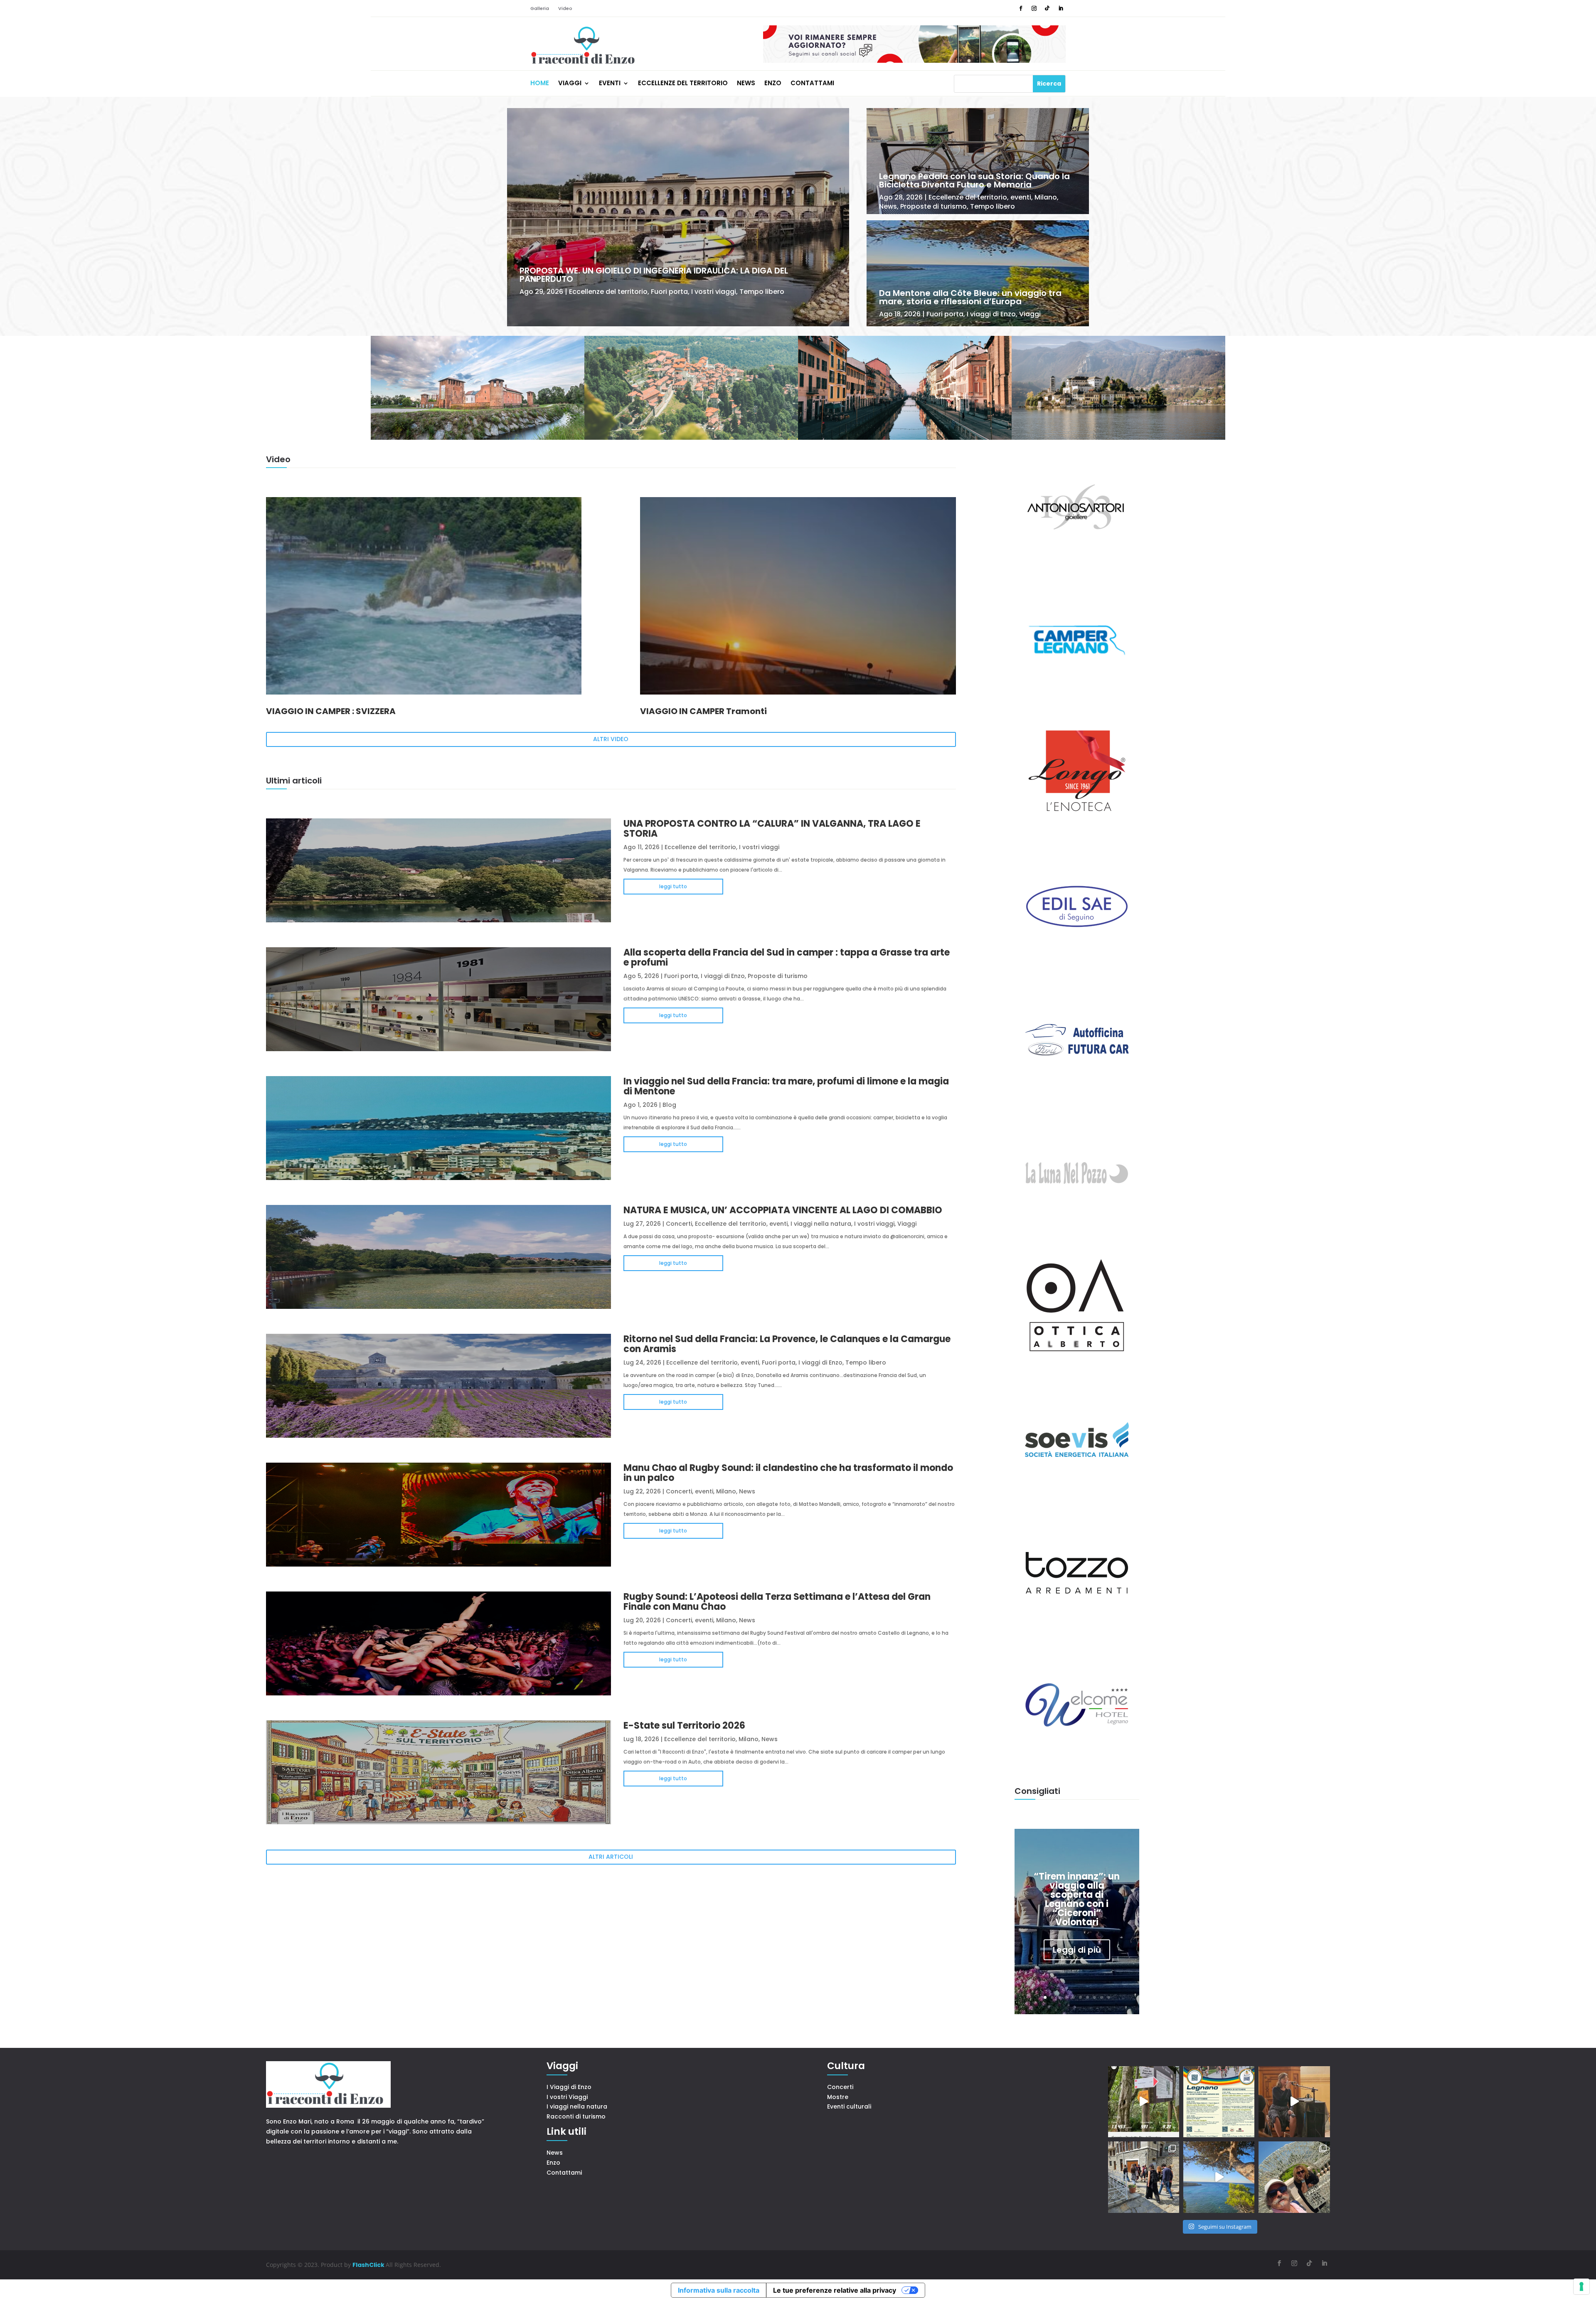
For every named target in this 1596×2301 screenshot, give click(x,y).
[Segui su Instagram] (1034, 8)
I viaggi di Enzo (991, 314)
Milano (1046, 197)
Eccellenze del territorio (683, 84)
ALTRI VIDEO (611, 739)
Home (540, 84)
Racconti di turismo (576, 2116)
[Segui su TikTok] (1047, 8)
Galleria (540, 9)
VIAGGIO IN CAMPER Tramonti (703, 711)
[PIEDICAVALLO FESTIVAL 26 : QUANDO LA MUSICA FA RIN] (1144, 2177)
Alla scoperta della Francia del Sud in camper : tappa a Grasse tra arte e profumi (787, 957)
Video (565, 9)
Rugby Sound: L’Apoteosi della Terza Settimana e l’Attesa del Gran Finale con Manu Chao (777, 1602)
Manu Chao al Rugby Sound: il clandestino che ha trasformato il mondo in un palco (788, 1473)
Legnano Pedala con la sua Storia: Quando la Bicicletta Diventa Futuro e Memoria (974, 180)
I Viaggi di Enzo (569, 2087)
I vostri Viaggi (567, 2097)
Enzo (773, 84)
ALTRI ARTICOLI (611, 1857)
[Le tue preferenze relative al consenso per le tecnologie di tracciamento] (1581, 2286)
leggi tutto (673, 886)
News (746, 84)
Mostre (838, 2097)
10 (1109, 1997)
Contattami (812, 84)
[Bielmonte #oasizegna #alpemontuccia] (1144, 2102)
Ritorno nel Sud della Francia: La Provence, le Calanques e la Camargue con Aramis (787, 1344)
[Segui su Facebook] (1021, 8)
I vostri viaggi (714, 292)
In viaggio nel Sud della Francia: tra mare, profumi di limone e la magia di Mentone (786, 1086)
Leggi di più (1077, 1950)
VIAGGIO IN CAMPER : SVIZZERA (331, 711)
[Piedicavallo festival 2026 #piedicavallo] (1294, 2102)
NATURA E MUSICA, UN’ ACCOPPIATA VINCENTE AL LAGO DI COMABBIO (783, 1210)
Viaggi (570, 84)
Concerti (679, 1224)
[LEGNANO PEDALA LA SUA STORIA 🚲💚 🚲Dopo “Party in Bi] (1219, 2102)
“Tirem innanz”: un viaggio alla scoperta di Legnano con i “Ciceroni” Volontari (1077, 1899)
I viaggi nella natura (821, 1224)
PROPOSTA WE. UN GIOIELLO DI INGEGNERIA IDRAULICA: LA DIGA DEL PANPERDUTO (654, 275)
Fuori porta (669, 292)
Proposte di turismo (933, 206)
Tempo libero (762, 292)
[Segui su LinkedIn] (1061, 8)
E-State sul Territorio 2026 (684, 1726)
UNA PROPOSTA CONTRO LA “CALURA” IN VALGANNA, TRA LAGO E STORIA (772, 829)
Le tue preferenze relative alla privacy (835, 2290)
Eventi (610, 84)
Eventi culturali (849, 2106)
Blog (669, 1105)
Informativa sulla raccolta (719, 2290)
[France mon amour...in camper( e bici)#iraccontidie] (1219, 2177)
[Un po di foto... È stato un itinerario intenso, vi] (1294, 2177)
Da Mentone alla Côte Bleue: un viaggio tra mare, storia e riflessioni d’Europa (970, 297)
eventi (1021, 197)
